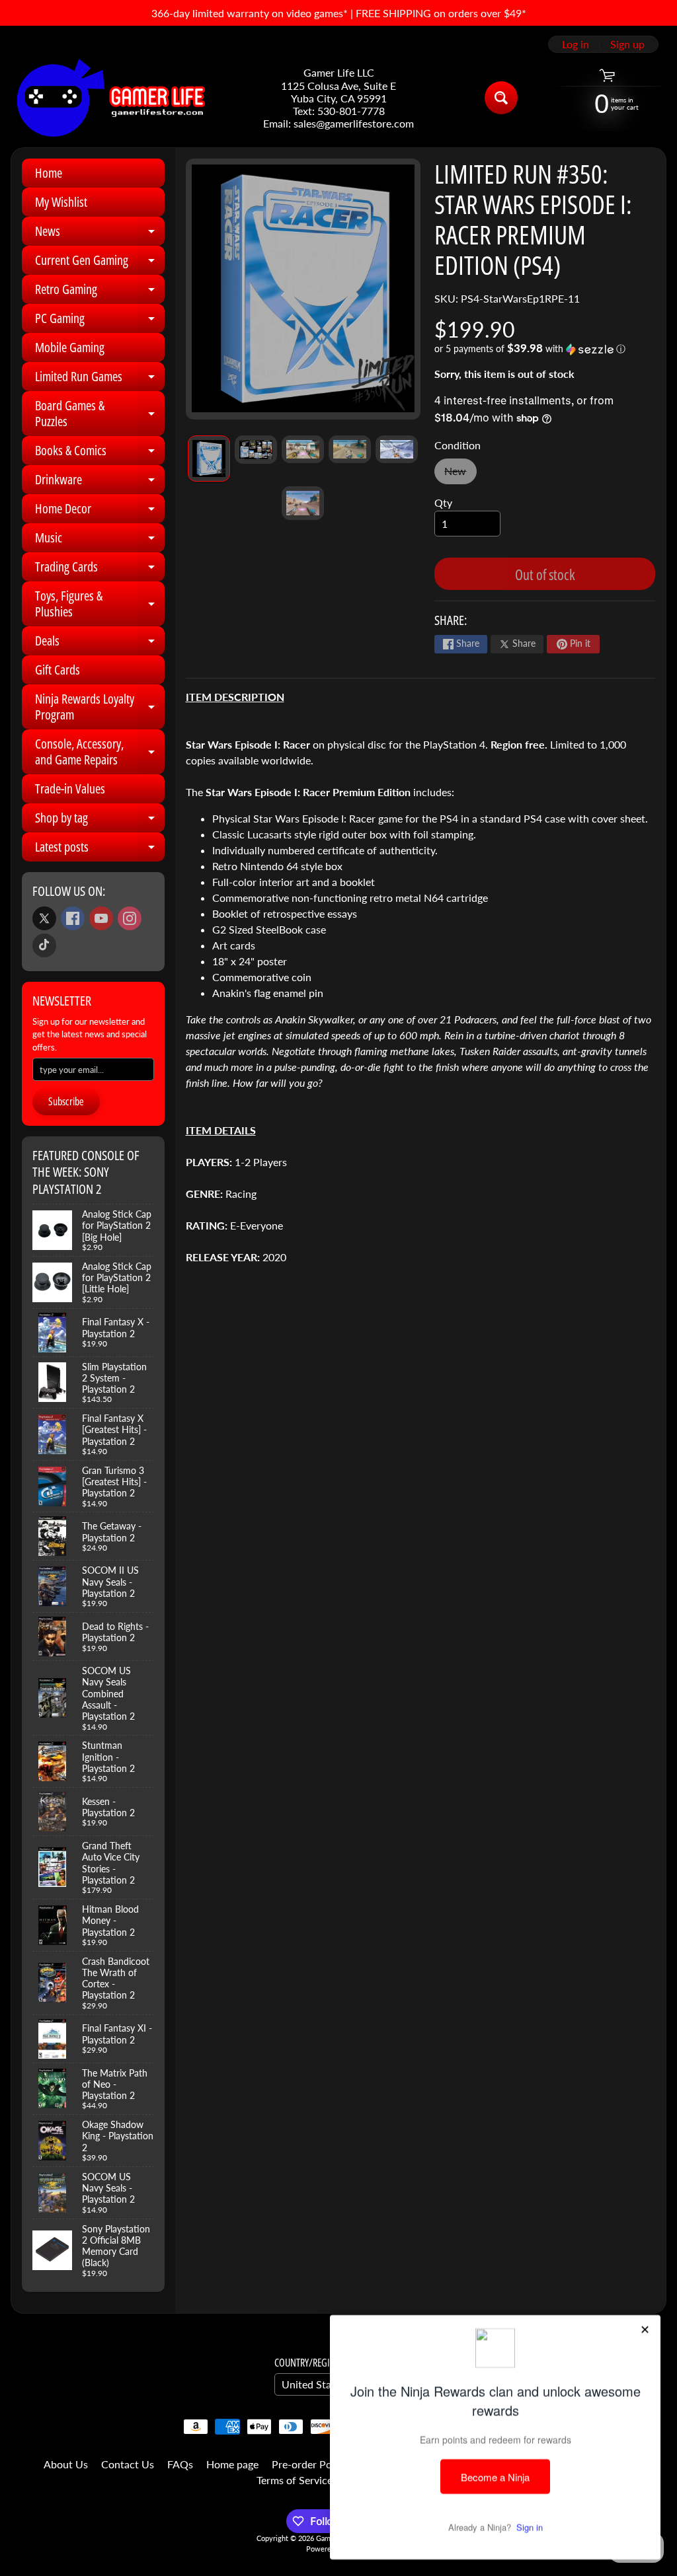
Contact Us (128, 2464)
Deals (100, 644)
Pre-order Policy (310, 2464)
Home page (232, 2464)
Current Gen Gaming (100, 263)
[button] (545, 349)
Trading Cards (100, 570)
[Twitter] (44, 918)
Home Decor (100, 511)
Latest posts (100, 850)
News (100, 234)
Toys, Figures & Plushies (100, 605)
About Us (66, 2464)
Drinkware (100, 482)
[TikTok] (44, 945)
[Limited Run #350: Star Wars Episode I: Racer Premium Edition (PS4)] (209, 458)
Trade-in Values (70, 789)
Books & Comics (100, 453)
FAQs (180, 2464)
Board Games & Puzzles (100, 414)
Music (100, 540)
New (460, 474)
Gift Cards (58, 670)
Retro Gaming (100, 292)
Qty (443, 502)
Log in (576, 44)
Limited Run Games (100, 379)
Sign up (627, 44)
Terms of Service (295, 2480)
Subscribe (66, 1101)
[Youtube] (101, 918)
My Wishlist (61, 202)
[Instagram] (130, 918)
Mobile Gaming (70, 347)
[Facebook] (73, 918)
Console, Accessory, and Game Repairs (100, 753)
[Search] (501, 98)
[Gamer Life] (110, 98)
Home (49, 173)
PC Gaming (100, 321)
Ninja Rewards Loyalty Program (100, 708)
